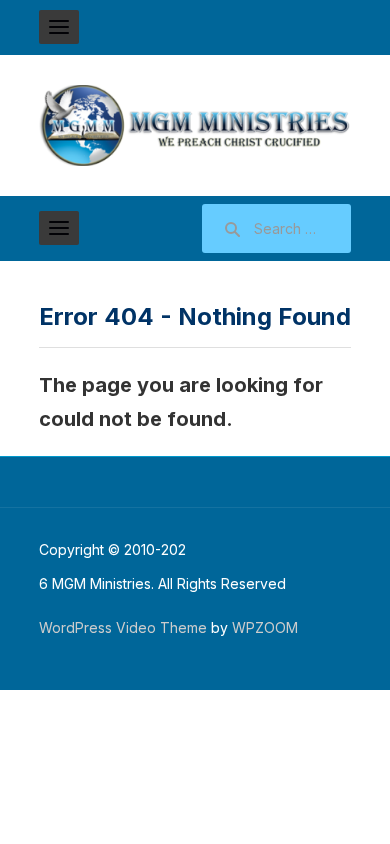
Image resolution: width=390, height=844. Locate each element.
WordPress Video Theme (123, 627)
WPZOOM (265, 627)
